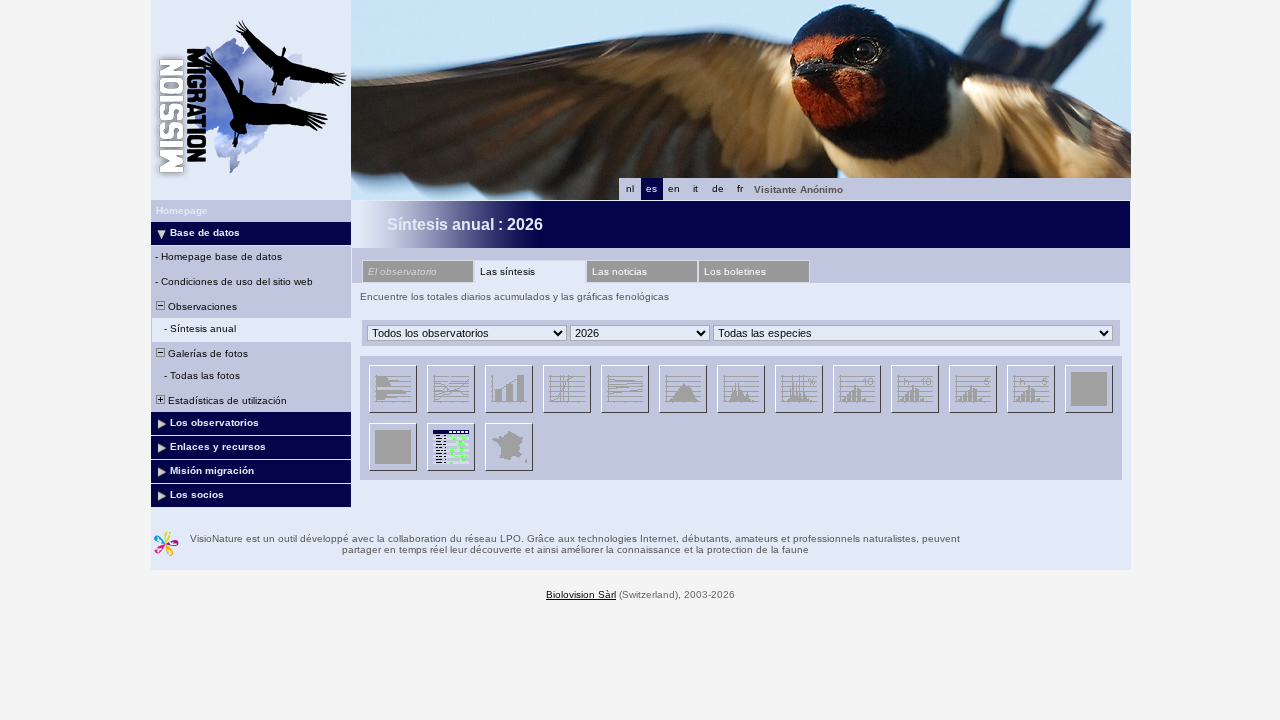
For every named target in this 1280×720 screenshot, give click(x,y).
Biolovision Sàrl (581, 594)
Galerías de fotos (206, 353)
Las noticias (619, 271)
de (718, 188)
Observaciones (201, 306)
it (695, 188)
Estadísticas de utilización (226, 400)
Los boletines (735, 271)
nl (630, 188)
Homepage (182, 210)
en (674, 188)
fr (740, 188)
